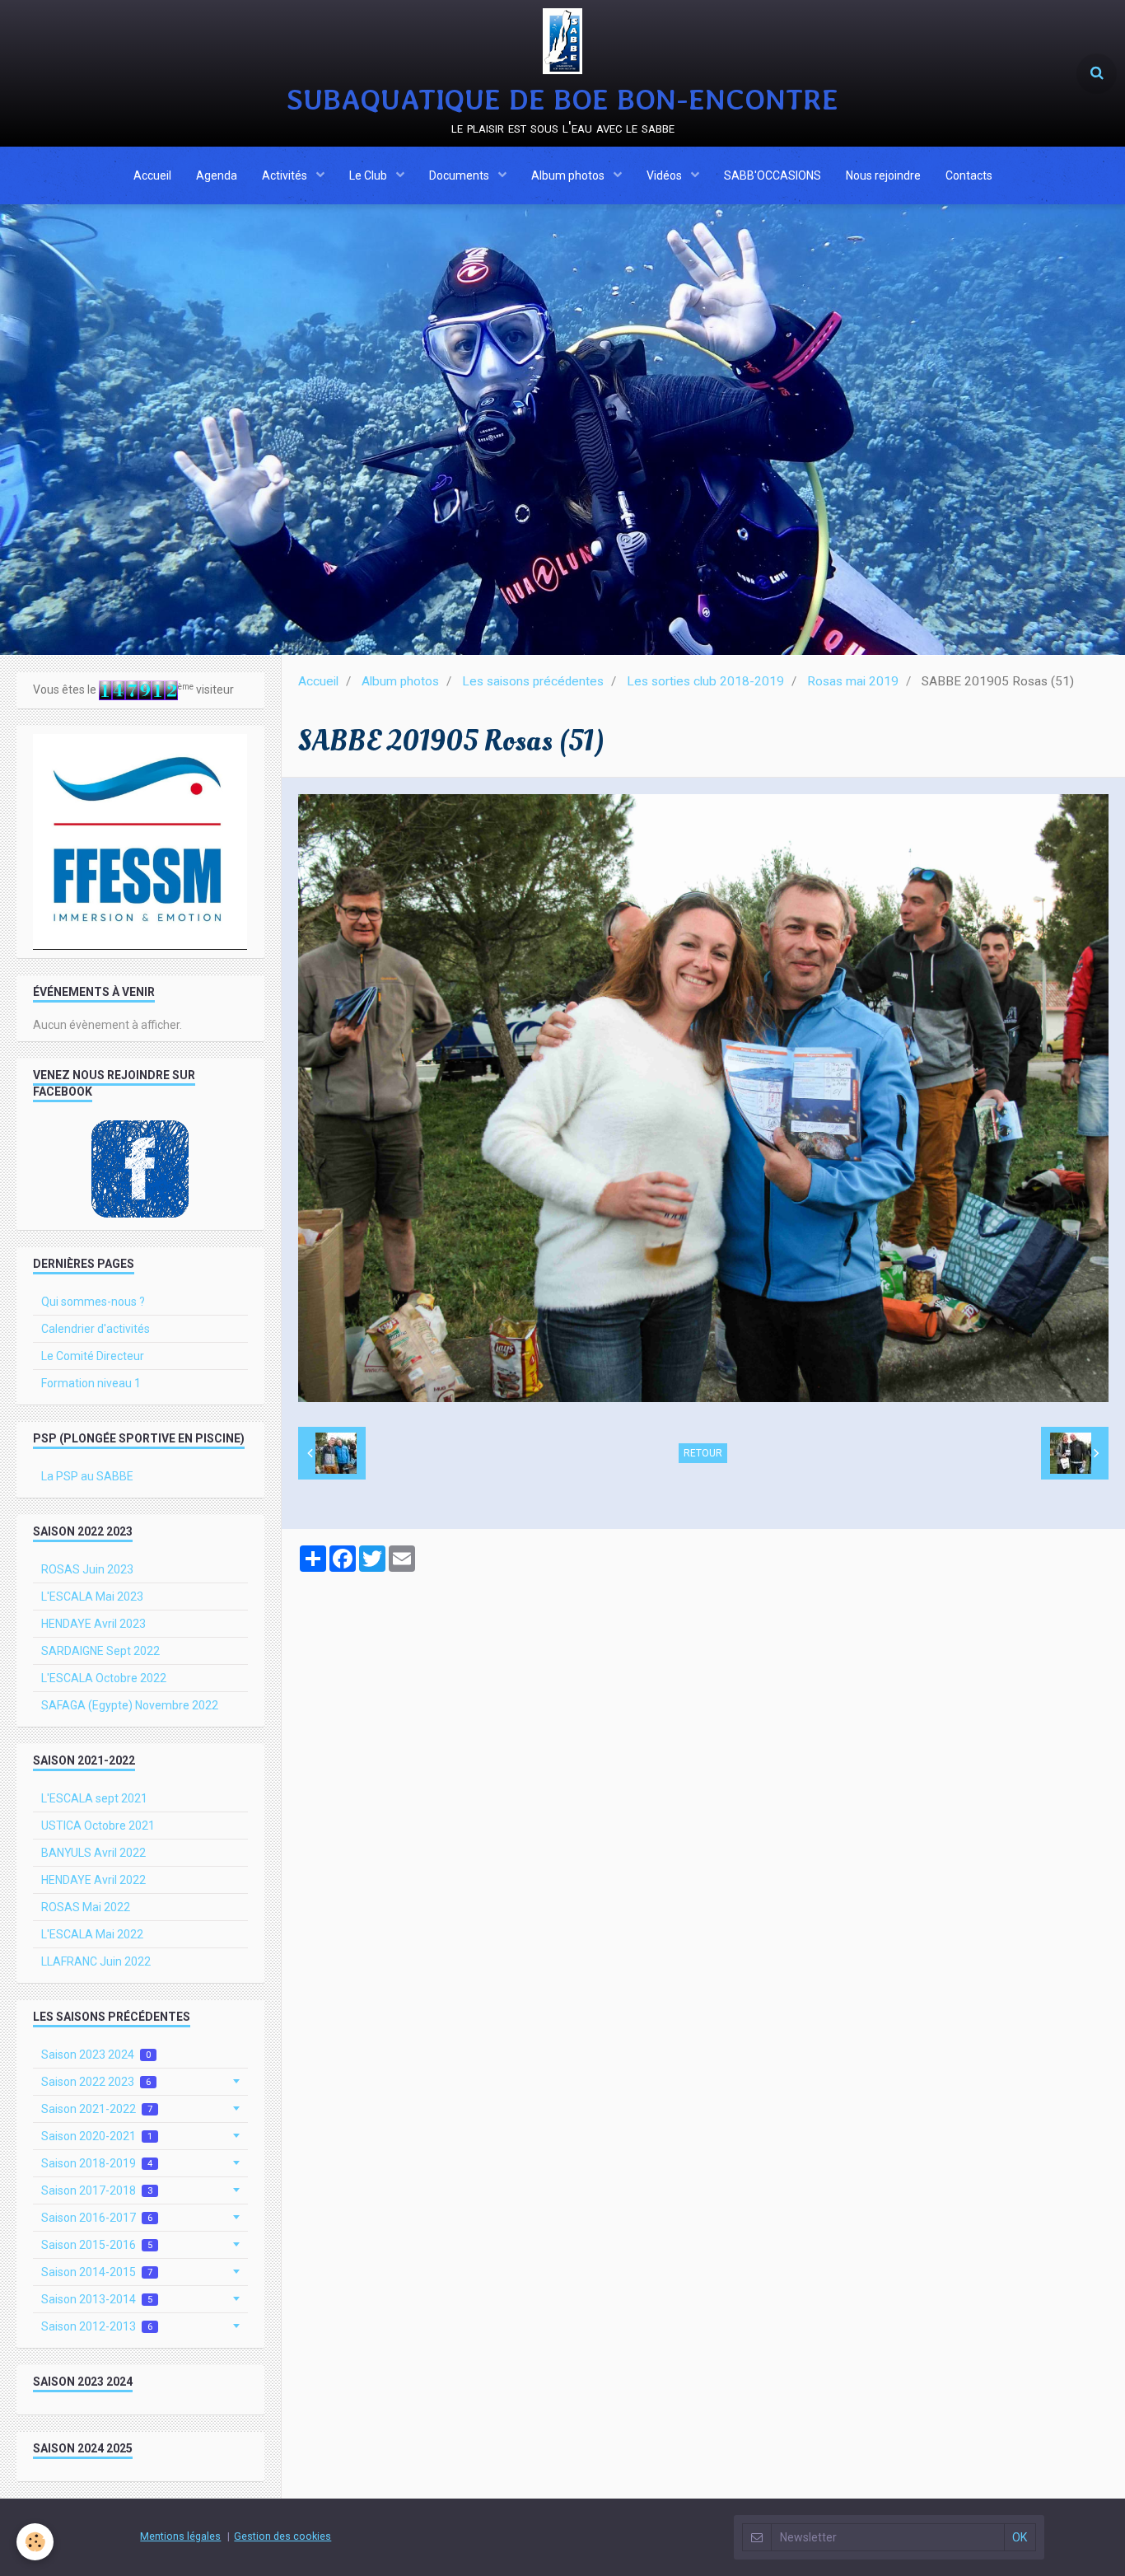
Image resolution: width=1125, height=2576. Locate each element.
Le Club (369, 175)
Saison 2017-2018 (97, 2190)
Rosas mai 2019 (853, 681)
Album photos (569, 175)
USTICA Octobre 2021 (98, 1826)
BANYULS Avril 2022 (93, 1853)
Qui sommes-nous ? (93, 1302)
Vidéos (665, 175)
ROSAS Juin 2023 (87, 1569)
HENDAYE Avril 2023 (93, 1624)
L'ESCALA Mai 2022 (92, 1934)
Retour (703, 1453)
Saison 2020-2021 (97, 2136)
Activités (286, 175)
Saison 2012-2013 (97, 2326)
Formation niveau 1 (91, 1383)
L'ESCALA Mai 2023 (92, 1597)
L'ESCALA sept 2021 (94, 1798)
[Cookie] (35, 2542)
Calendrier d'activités (96, 1329)
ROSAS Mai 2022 (86, 1907)
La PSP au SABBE (87, 1476)
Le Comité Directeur (93, 1356)
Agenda (217, 175)
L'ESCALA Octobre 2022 (104, 1678)
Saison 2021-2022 (97, 2109)
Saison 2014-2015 (97, 2272)
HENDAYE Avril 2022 (93, 1880)
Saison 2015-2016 (97, 2245)
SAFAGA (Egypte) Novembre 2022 (130, 1705)
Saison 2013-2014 (97, 2299)
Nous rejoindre (883, 175)
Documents (460, 175)
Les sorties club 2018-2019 (705, 681)
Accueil (152, 175)
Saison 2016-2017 (97, 2218)
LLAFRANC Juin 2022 (96, 1961)
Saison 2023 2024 (96, 2055)
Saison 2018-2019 (97, 2163)
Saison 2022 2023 (96, 2082)
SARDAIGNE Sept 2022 (100, 1651)
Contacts (969, 175)
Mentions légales (180, 2536)
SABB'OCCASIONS (773, 175)
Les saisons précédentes (533, 681)
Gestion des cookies (282, 2536)
